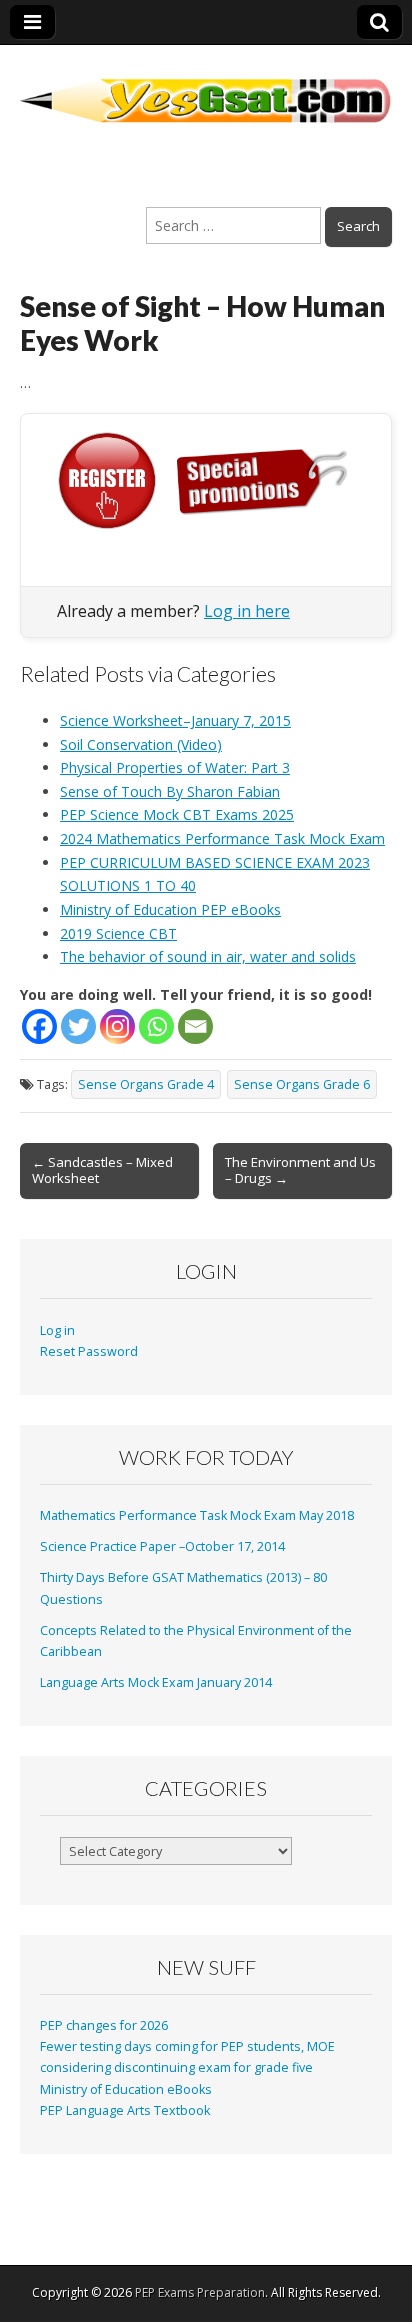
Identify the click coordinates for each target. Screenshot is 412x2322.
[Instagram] (117, 1026)
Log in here (247, 611)
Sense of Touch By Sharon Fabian (170, 791)
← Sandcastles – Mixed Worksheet (102, 1170)
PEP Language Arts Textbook (125, 2110)
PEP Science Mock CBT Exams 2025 (177, 814)
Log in (57, 1330)
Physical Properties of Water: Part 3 (175, 767)
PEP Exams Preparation (200, 2292)
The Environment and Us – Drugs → (300, 1170)
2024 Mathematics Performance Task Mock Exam (222, 838)
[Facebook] (39, 1026)
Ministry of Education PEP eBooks (170, 909)
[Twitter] (78, 1026)
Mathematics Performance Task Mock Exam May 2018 (197, 1515)
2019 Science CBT (118, 933)
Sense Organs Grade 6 (302, 1084)
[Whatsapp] (156, 1026)
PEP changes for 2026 (104, 2025)
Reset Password (89, 1351)
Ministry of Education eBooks (126, 2089)
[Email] (195, 1026)
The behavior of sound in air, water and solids (208, 956)
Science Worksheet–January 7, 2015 (175, 720)
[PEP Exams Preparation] (206, 88)
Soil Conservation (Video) (141, 744)
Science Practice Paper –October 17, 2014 (162, 1546)
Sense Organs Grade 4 (146, 1084)
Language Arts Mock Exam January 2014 (156, 1682)
